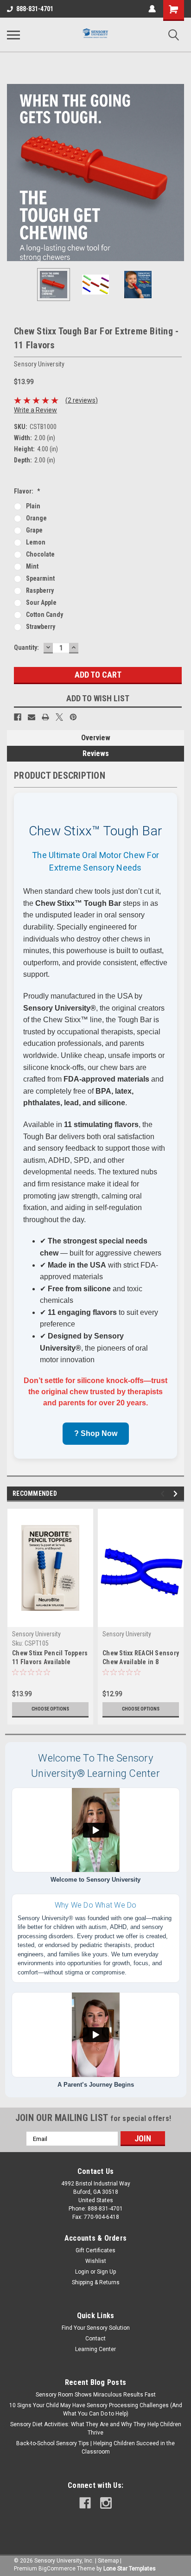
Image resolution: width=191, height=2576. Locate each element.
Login (82, 2272)
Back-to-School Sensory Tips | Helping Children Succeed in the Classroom (95, 2448)
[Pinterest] (73, 717)
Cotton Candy (45, 615)
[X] (59, 717)
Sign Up (106, 2272)
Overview (96, 738)
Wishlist (96, 2261)
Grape (34, 530)
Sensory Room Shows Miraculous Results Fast (96, 2395)
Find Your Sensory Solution (96, 2328)
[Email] (32, 717)
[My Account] (152, 9)
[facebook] (85, 2503)
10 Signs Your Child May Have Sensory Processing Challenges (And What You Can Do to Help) (96, 2409)
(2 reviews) (82, 400)
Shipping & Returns (96, 2282)
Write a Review (35, 410)
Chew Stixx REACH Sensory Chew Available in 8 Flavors (141, 1658)
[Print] (45, 717)
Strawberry (41, 627)
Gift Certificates (95, 2250)
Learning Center (95, 2349)
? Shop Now (96, 1433)
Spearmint (40, 578)
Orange (36, 518)
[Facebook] (18, 717)
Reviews (96, 753)
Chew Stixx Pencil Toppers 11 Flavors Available (50, 1657)
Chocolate (40, 554)
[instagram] (106, 2503)
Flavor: (27, 491)
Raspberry (40, 590)
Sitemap (108, 2561)
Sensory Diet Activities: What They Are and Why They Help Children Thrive (96, 2429)
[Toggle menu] (13, 35)
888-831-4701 (35, 9)
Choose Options (50, 1709)
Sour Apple (41, 602)
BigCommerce (57, 2569)
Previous (14, 173)
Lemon (36, 542)
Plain (33, 506)
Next (177, 173)
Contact (95, 2339)
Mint (32, 566)
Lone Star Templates (130, 2569)
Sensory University (36, 1634)
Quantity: (26, 647)
